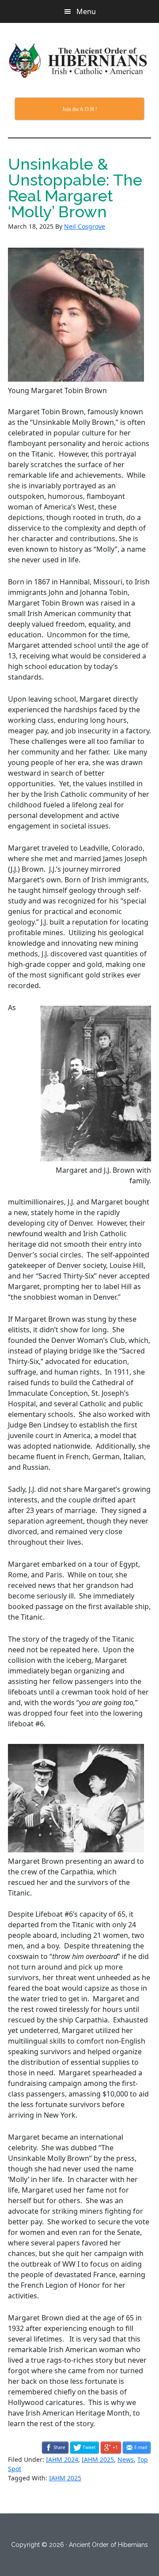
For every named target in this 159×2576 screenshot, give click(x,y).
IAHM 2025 (98, 2459)
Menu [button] (86, 11)
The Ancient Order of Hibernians (79, 60)
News (126, 2459)
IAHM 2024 (62, 2459)
